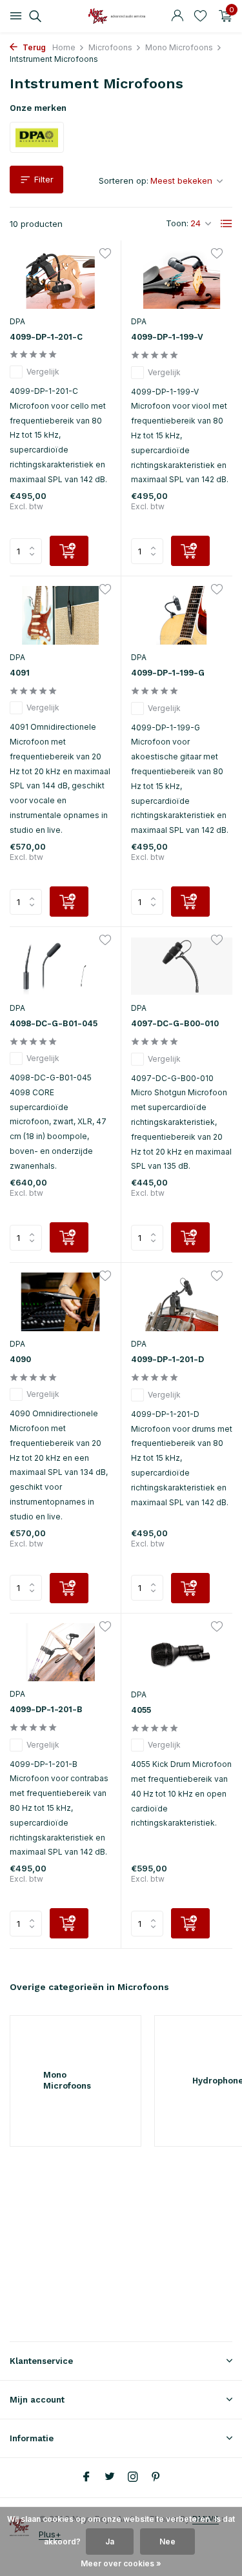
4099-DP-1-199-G (168, 673)
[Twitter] (110, 2477)
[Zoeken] (33, 16)
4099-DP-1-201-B (46, 1709)
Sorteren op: (124, 181)
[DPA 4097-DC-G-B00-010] (182, 966)
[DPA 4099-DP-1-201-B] (60, 1653)
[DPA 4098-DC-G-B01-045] (60, 966)
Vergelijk (43, 372)
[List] (227, 224)
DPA (17, 321)
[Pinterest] (156, 2477)
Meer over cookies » (121, 2563)
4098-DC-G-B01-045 (54, 1023)
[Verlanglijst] (200, 16)
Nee (167, 2542)
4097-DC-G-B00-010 (175, 1023)
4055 (141, 1710)
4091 (20, 673)
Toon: (177, 223)
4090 (20, 1359)
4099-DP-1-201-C (46, 337)
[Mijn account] (177, 16)
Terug (33, 47)
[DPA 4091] (60, 615)
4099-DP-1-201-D (167, 1359)
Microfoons (110, 47)
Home (64, 47)
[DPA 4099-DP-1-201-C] (60, 279)
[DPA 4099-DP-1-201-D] (182, 1302)
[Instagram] (133, 2477)
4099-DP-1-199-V (167, 337)
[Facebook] (86, 2477)
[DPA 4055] (182, 1653)
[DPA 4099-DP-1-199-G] (182, 615)
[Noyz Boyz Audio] (121, 16)
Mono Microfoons (179, 47)
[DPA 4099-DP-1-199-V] (182, 279)
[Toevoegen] (69, 551)
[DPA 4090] (60, 1302)
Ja (110, 2542)
